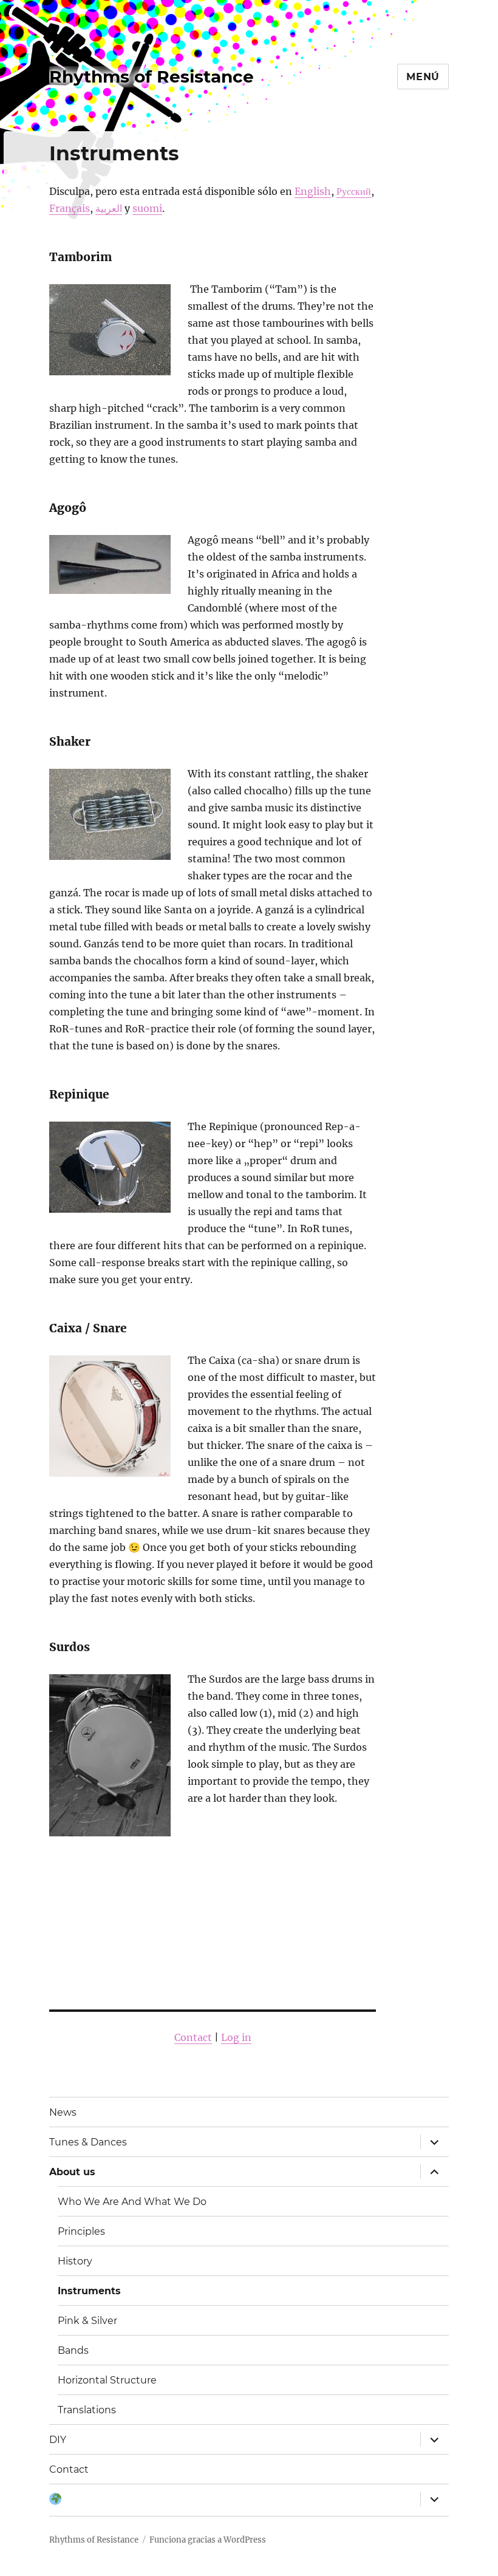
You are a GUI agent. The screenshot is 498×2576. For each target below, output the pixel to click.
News (63, 2112)
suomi (147, 208)
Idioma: (55, 2500)
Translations (87, 2410)
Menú (423, 77)
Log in (236, 2037)
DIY (58, 2440)
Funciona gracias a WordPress (208, 2540)
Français (70, 208)
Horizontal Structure (107, 2380)
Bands (73, 2350)
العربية (109, 208)
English (313, 191)
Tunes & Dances (88, 2142)
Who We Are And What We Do (132, 2202)
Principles (81, 2231)
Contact (193, 2037)
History (75, 2261)
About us (72, 2172)
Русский (354, 191)
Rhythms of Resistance (152, 77)
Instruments (89, 2291)
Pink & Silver (87, 2321)
